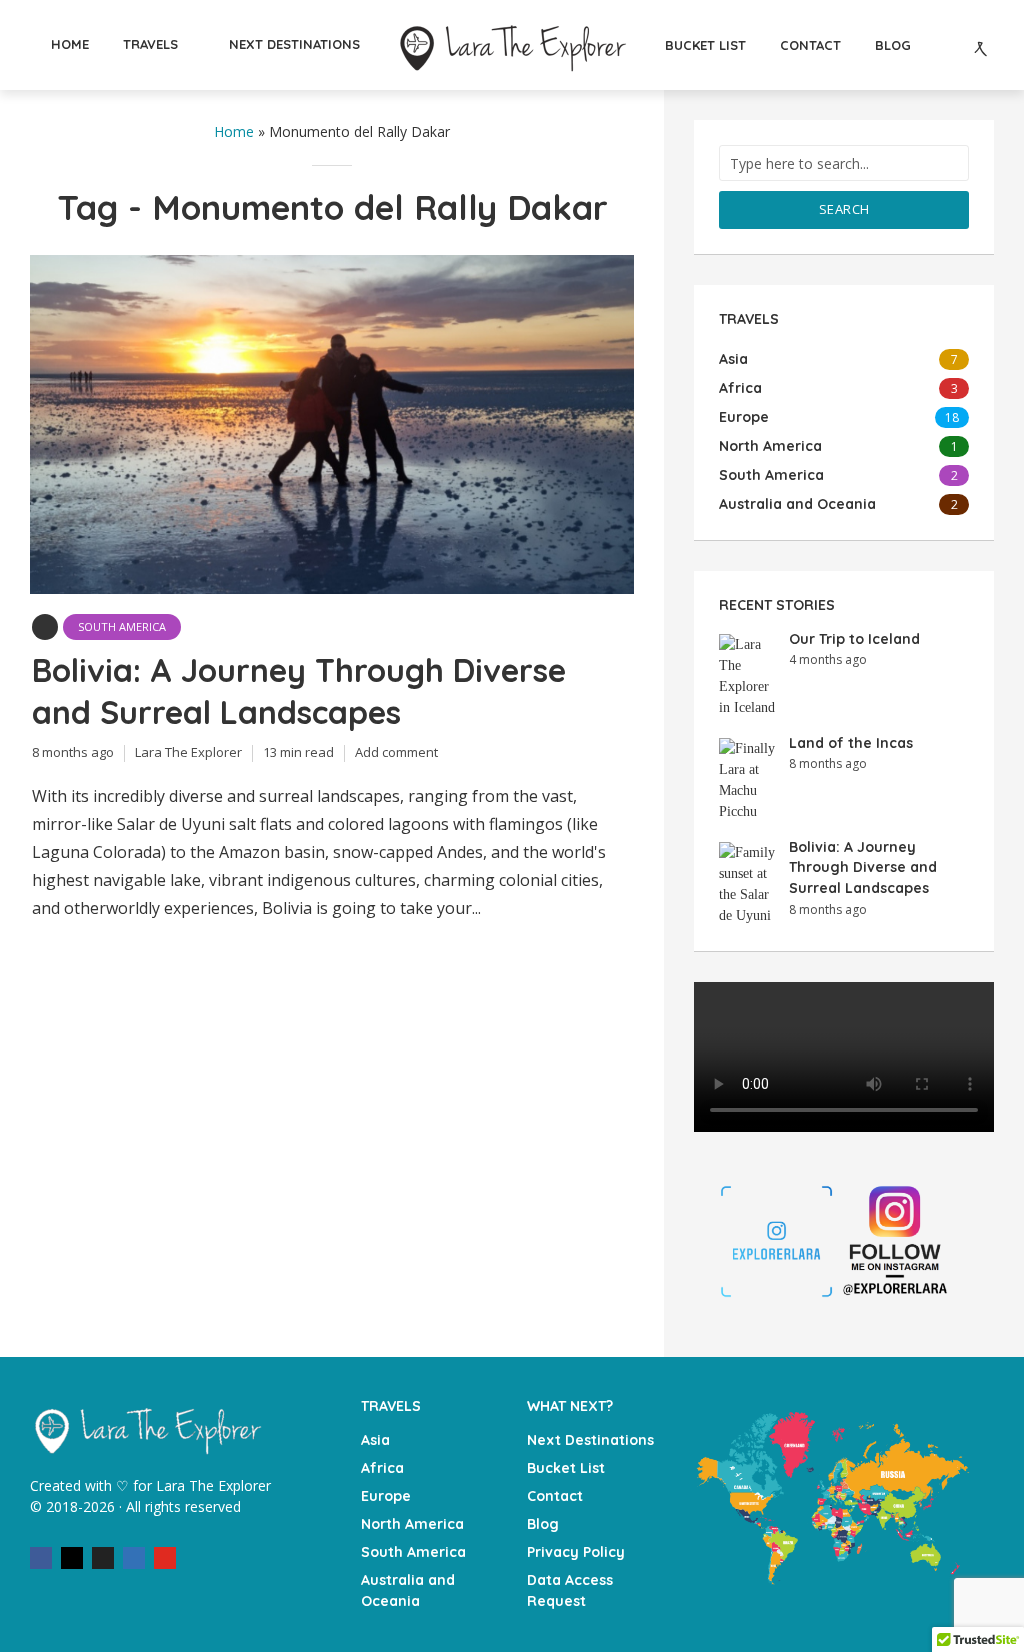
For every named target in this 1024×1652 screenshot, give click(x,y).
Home (234, 131)
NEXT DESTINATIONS (294, 44)
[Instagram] (72, 1558)
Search (844, 209)
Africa (382, 1468)
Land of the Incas (851, 743)
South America (122, 626)
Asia (375, 1440)
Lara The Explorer (188, 752)
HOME (70, 44)
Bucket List (566, 1468)
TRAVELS (150, 44)
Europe (386, 1496)
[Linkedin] (134, 1558)
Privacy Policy (576, 1552)
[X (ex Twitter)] (103, 1558)
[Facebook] (41, 1558)
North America (412, 1524)
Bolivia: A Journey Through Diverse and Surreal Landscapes (299, 691)
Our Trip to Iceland (854, 639)
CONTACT (810, 45)
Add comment (396, 752)
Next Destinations (590, 1440)
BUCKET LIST (705, 45)
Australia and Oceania (408, 1590)
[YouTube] (165, 1558)
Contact (555, 1496)
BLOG (893, 45)
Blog (543, 1524)
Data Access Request (570, 1590)
